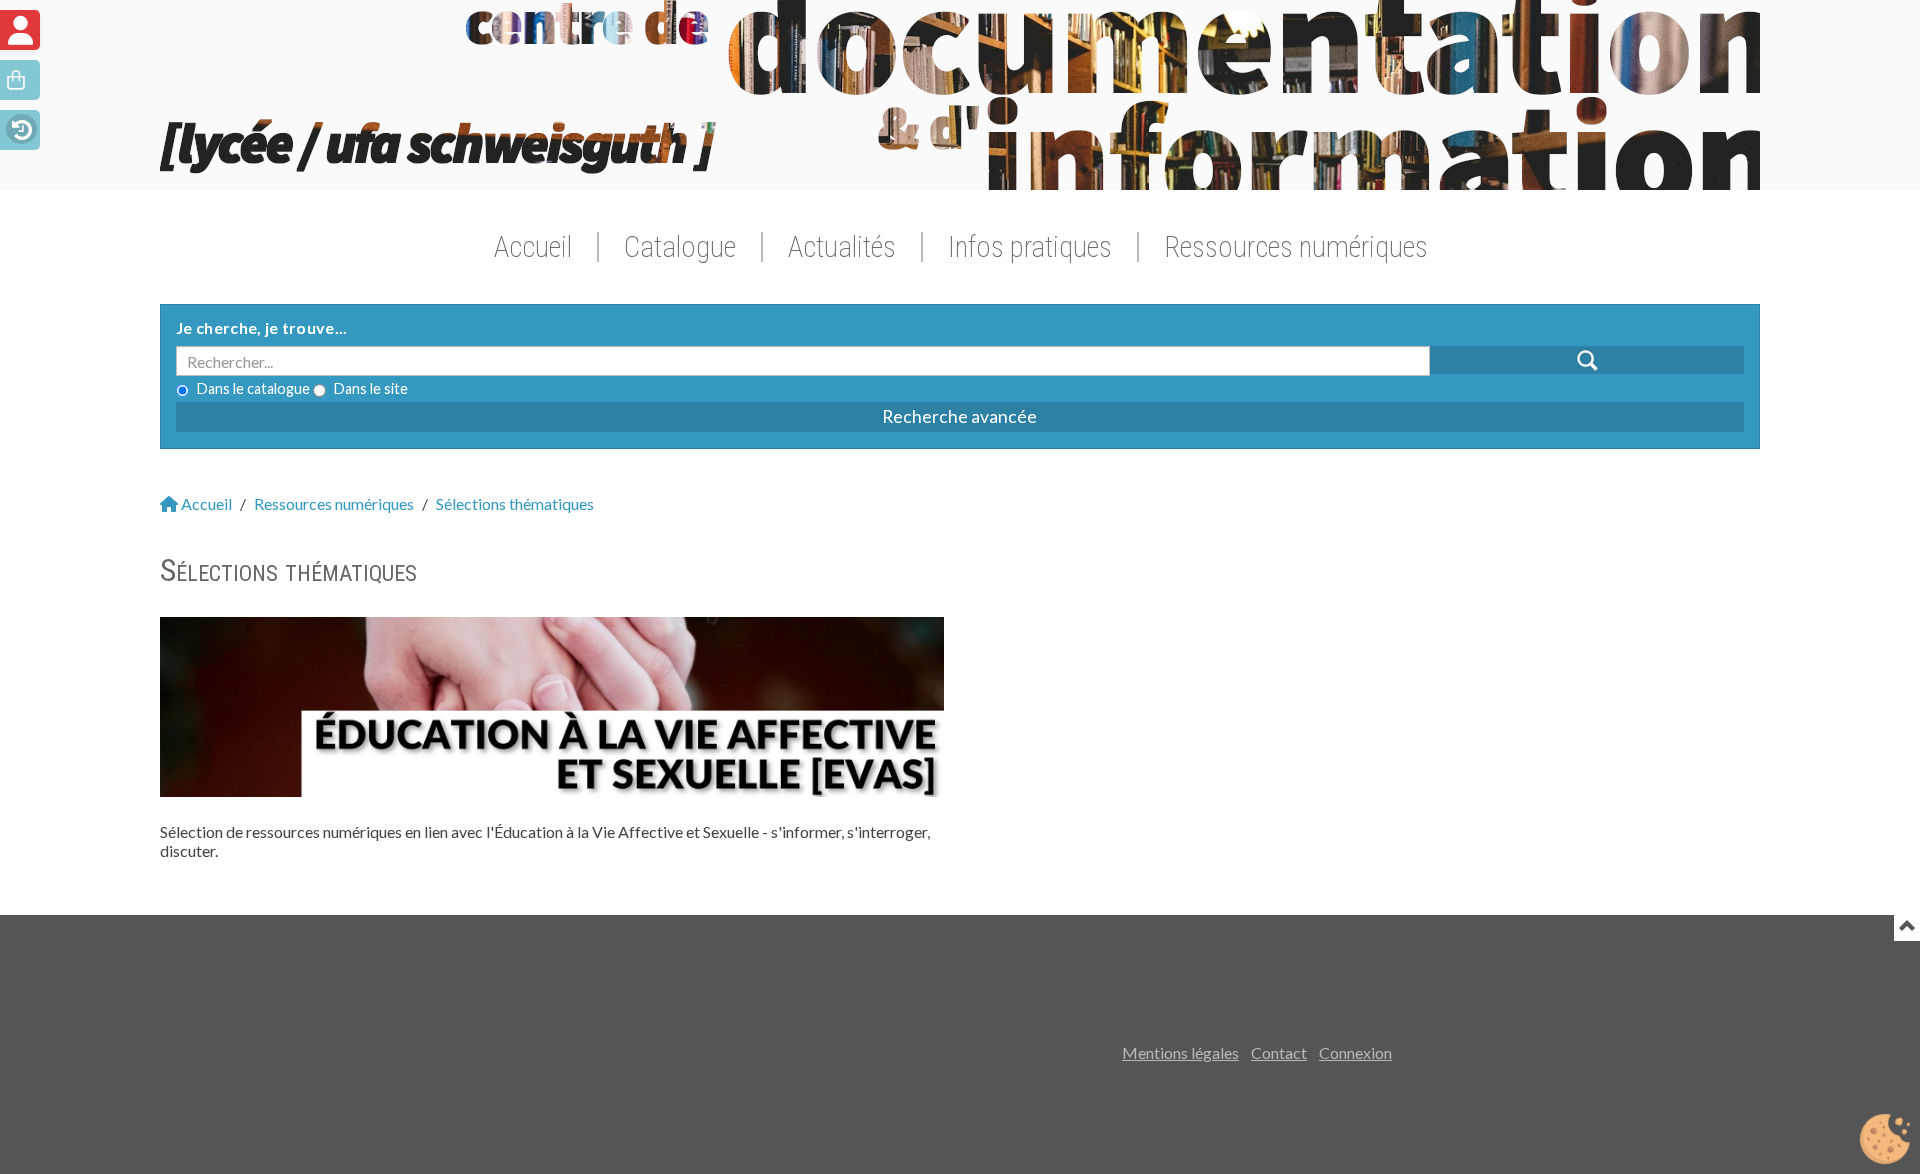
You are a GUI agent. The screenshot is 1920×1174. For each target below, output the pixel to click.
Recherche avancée (959, 416)
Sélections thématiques (515, 503)
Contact (1279, 1052)
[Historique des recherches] (20, 127)
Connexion (1355, 1052)
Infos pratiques (1030, 247)
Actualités (842, 247)
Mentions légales (1180, 1052)
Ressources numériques (1296, 247)
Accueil (533, 247)
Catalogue (680, 247)
